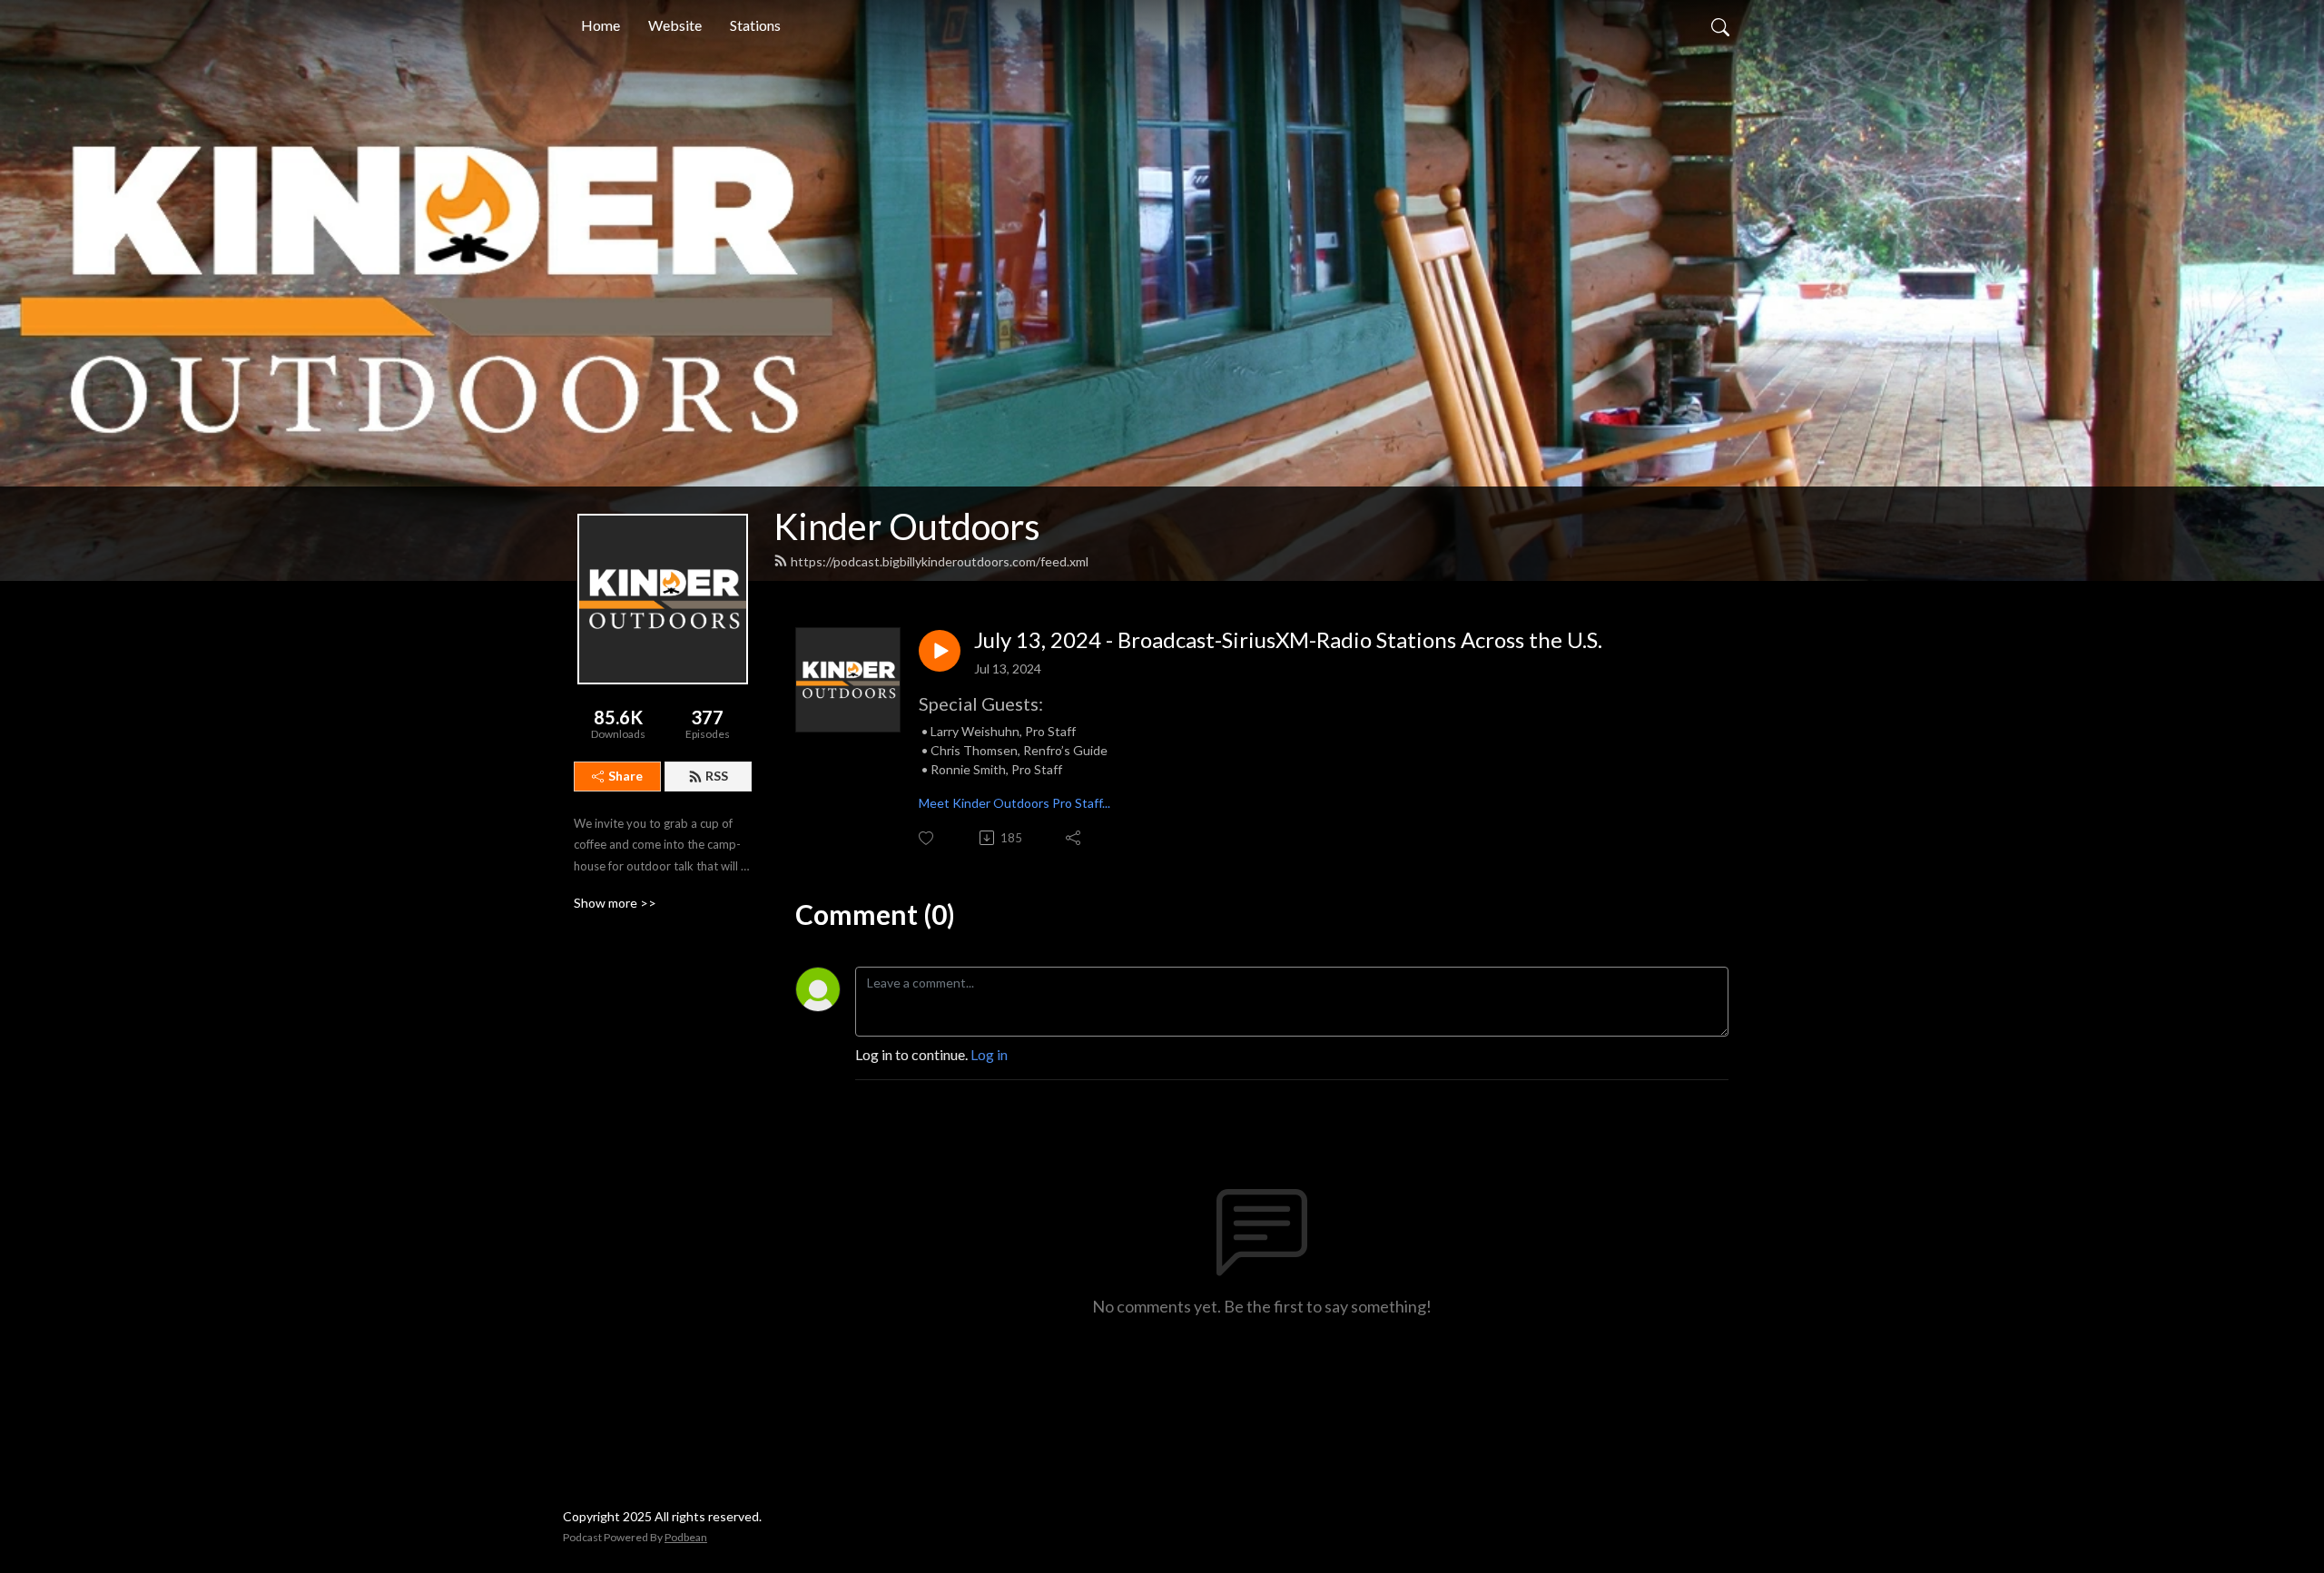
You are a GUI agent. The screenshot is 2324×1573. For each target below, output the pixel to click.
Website (675, 25)
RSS (717, 776)
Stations (755, 25)
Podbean (686, 1537)
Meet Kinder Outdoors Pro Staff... (1014, 803)
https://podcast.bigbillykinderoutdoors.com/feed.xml (940, 561)
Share (625, 776)
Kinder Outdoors (907, 526)
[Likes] (927, 838)
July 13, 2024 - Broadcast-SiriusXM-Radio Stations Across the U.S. (1288, 640)
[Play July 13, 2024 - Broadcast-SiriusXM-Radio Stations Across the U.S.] (940, 651)
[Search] (1720, 25)
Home (601, 25)
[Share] (1074, 838)
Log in (989, 1054)
